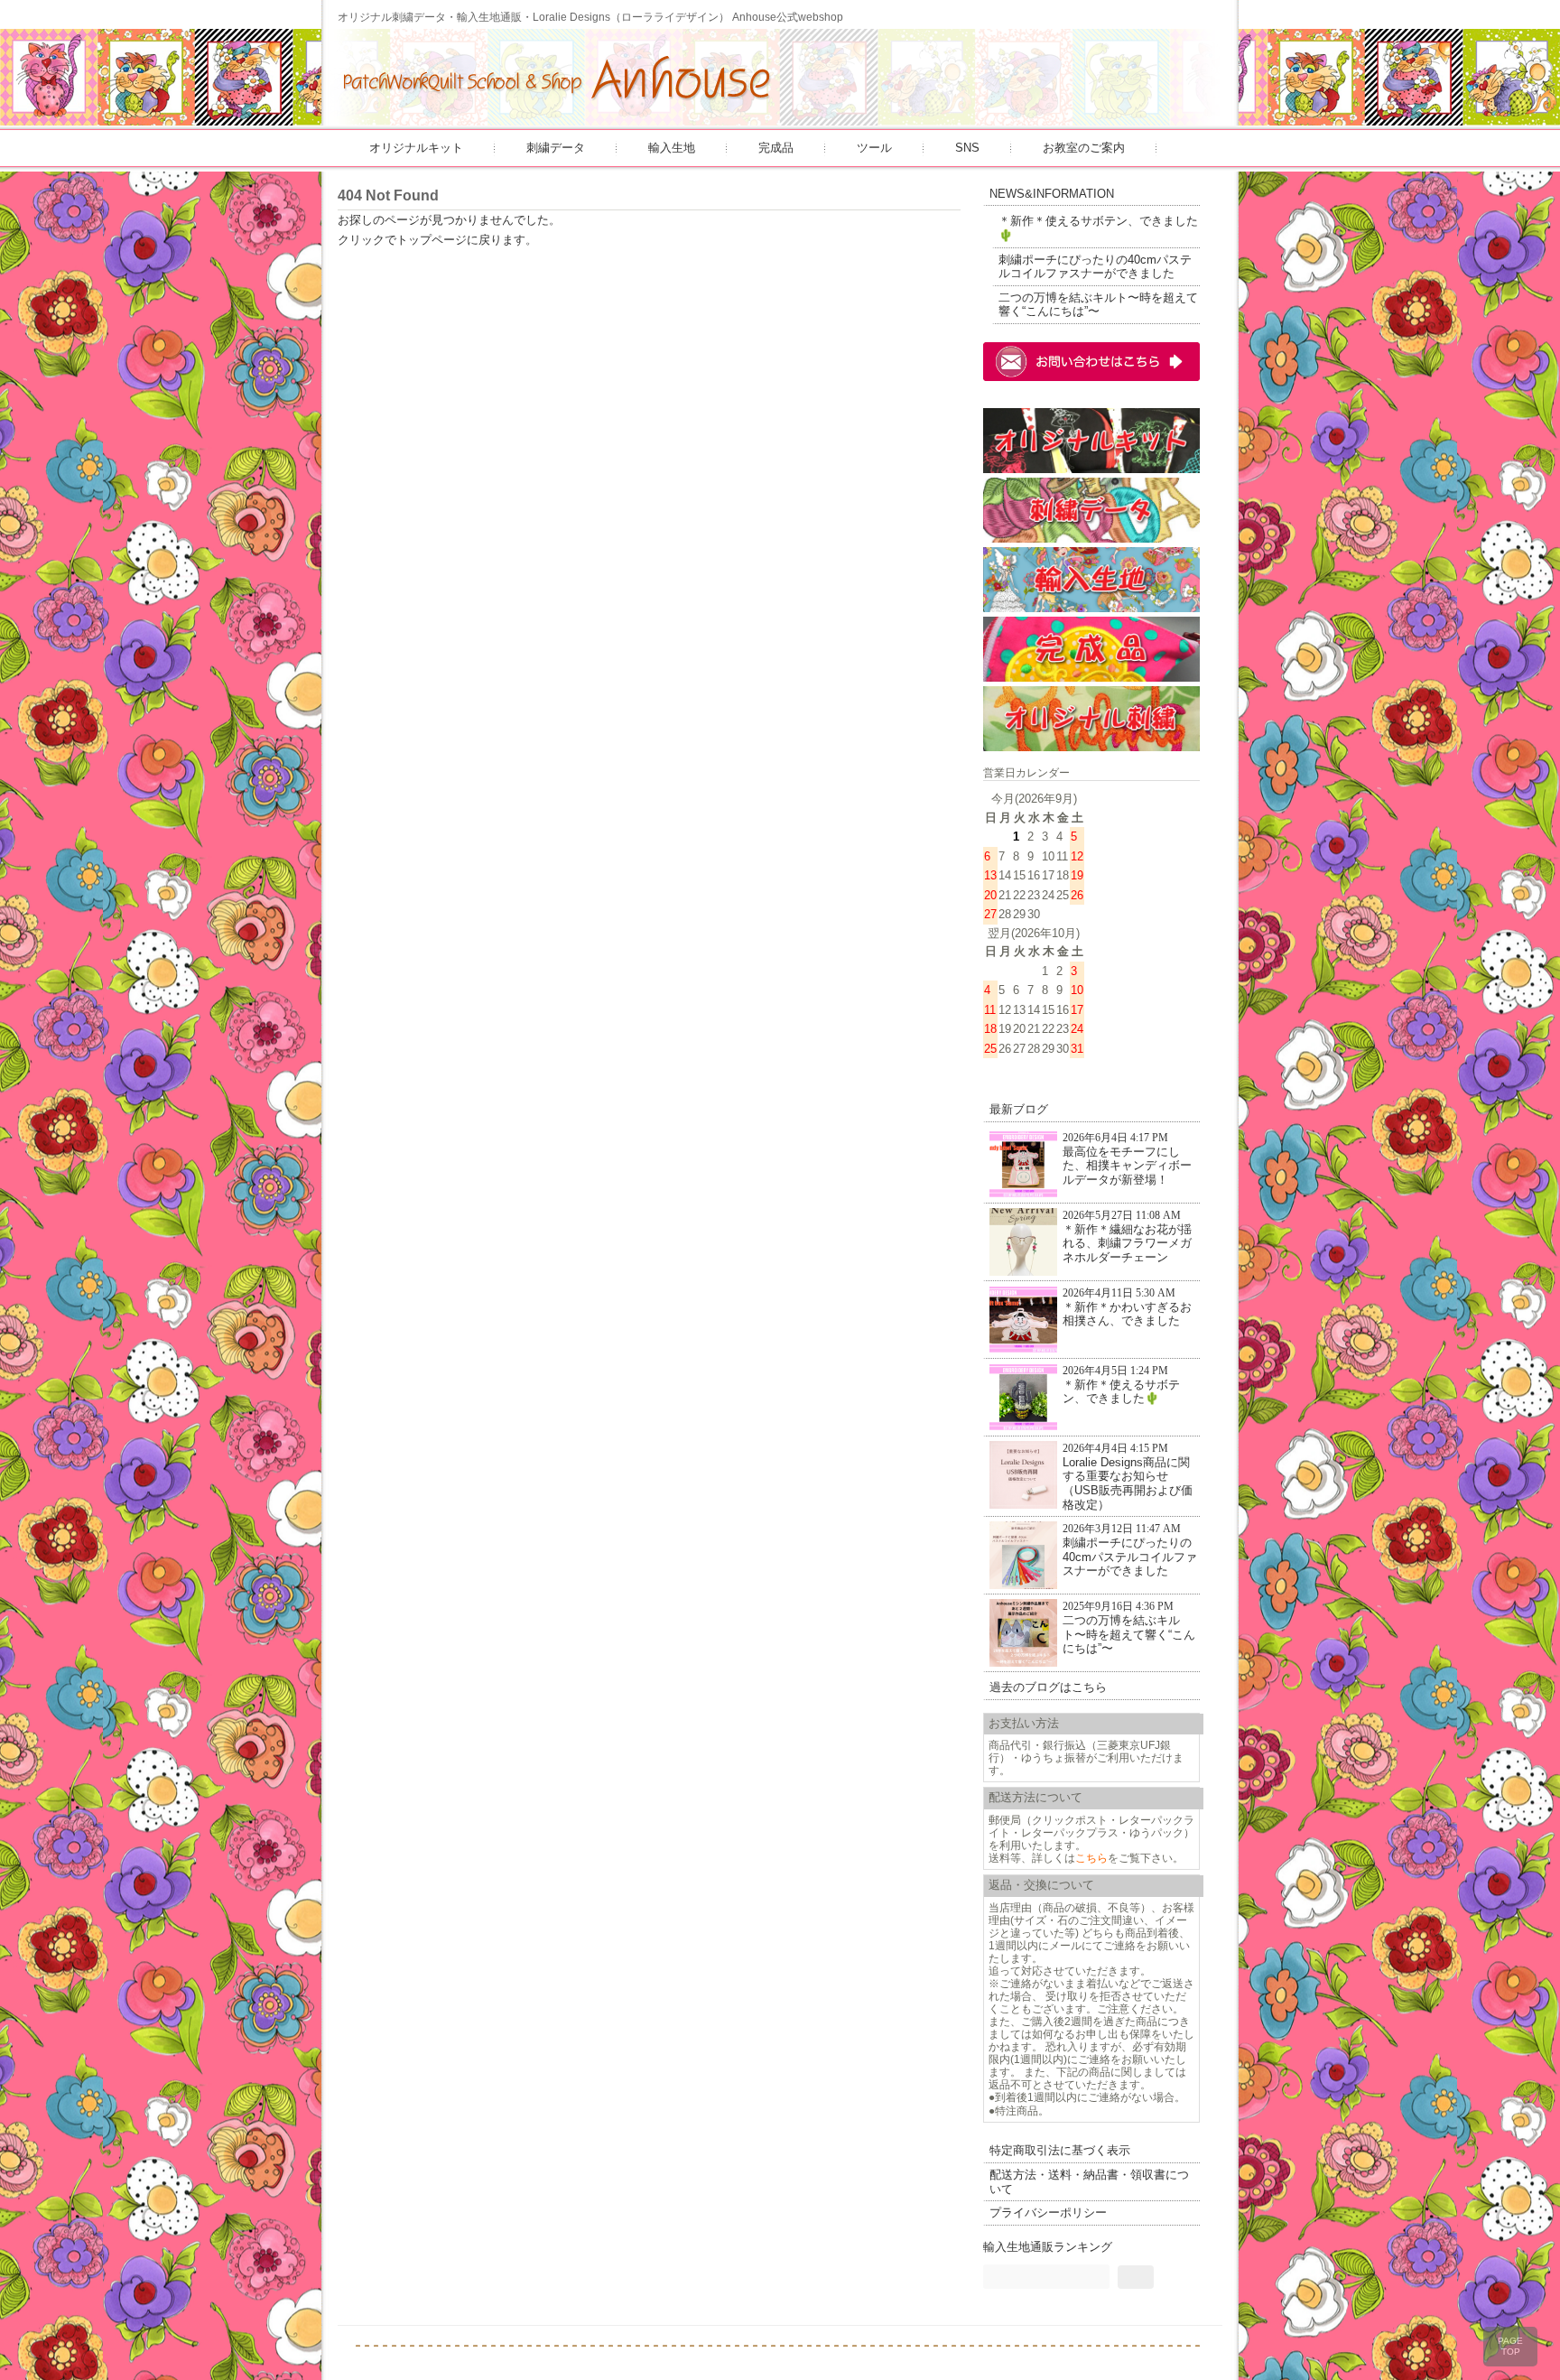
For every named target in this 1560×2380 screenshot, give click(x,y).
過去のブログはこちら (1048, 1687)
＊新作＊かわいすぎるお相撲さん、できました (1127, 1308)
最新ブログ (1019, 1109)
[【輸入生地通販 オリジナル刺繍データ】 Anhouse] (558, 111)
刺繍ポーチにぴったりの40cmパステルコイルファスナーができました (1095, 267)
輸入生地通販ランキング (1048, 2247)
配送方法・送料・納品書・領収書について (1089, 2182)
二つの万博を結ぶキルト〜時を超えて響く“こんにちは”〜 (1098, 305)
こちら (1091, 1858)
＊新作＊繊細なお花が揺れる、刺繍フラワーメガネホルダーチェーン (1127, 1237)
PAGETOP (1510, 2346)
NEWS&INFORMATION (1052, 194)
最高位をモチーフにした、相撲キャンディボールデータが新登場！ (1127, 1159)
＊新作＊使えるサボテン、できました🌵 (1098, 228)
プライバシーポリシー (1048, 2213)
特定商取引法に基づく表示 (1060, 2150)
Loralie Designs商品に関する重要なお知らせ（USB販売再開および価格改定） (1128, 1477)
